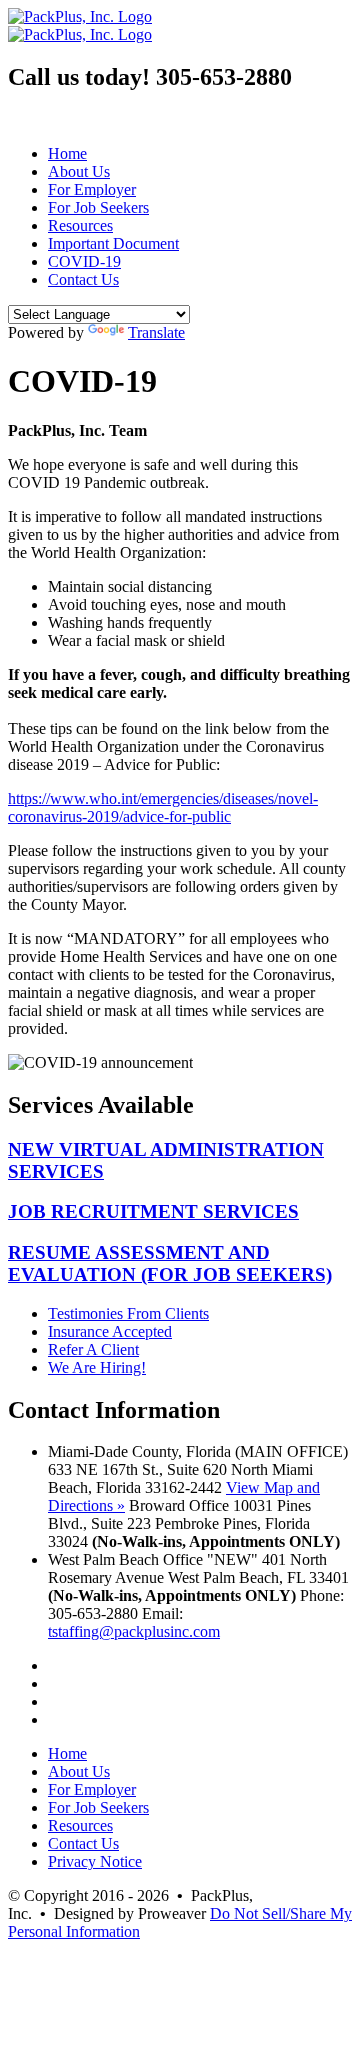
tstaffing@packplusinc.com (134, 1631)
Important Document (113, 243)
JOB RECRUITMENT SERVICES (153, 1211)
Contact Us (83, 279)
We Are (97, 1367)
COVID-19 (84, 261)
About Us (79, 171)
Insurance (110, 1331)
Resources (80, 225)
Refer (93, 1349)
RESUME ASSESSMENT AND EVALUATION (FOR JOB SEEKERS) (170, 1263)
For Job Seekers (98, 207)
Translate (156, 332)
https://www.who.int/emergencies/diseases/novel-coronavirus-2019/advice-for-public (163, 807)
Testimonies (128, 1313)
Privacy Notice (95, 1861)
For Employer (92, 189)
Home (67, 153)
